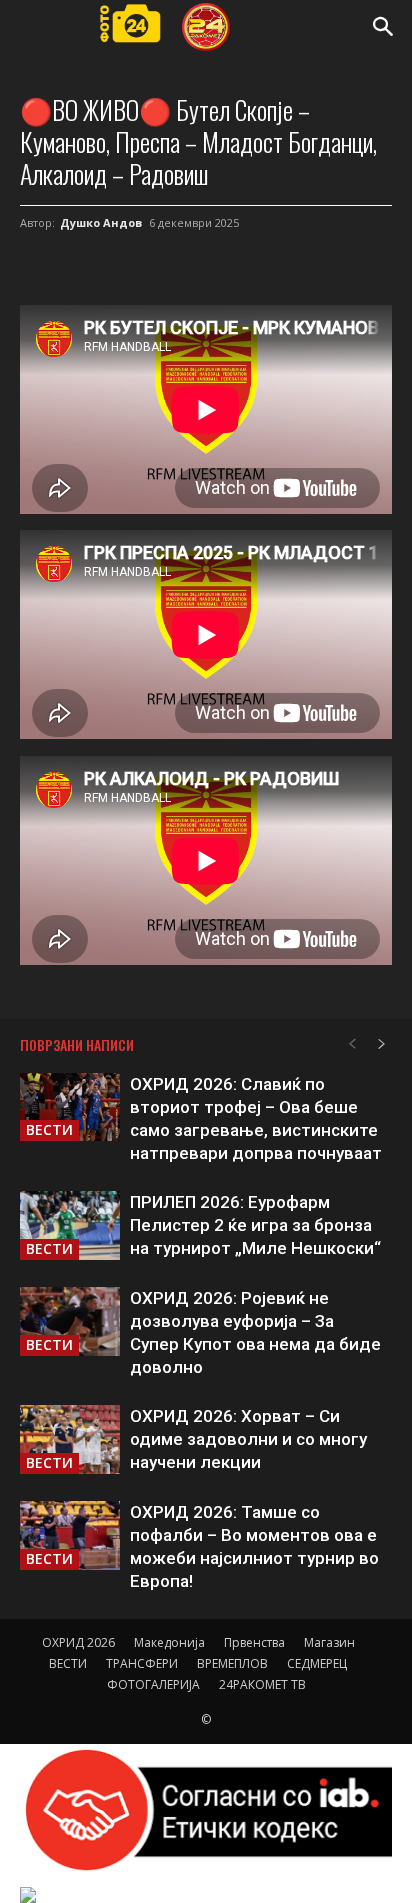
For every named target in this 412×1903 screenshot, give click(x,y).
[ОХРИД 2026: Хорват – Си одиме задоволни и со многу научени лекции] (70, 1439)
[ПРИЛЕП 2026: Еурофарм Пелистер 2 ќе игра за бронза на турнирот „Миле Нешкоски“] (70, 1225)
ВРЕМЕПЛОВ (232, 1663)
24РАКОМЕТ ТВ (262, 1684)
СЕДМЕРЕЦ (317, 1663)
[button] (384, 27)
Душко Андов (101, 222)
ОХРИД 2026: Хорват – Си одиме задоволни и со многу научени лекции (248, 1439)
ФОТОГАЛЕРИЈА (153, 1684)
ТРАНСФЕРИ (142, 1663)
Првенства (254, 1642)
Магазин (329, 1642)
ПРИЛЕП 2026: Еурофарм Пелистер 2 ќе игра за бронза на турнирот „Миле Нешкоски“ (255, 1225)
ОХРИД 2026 (78, 1642)
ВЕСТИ (49, 1129)
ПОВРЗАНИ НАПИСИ (77, 1044)
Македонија (169, 1642)
